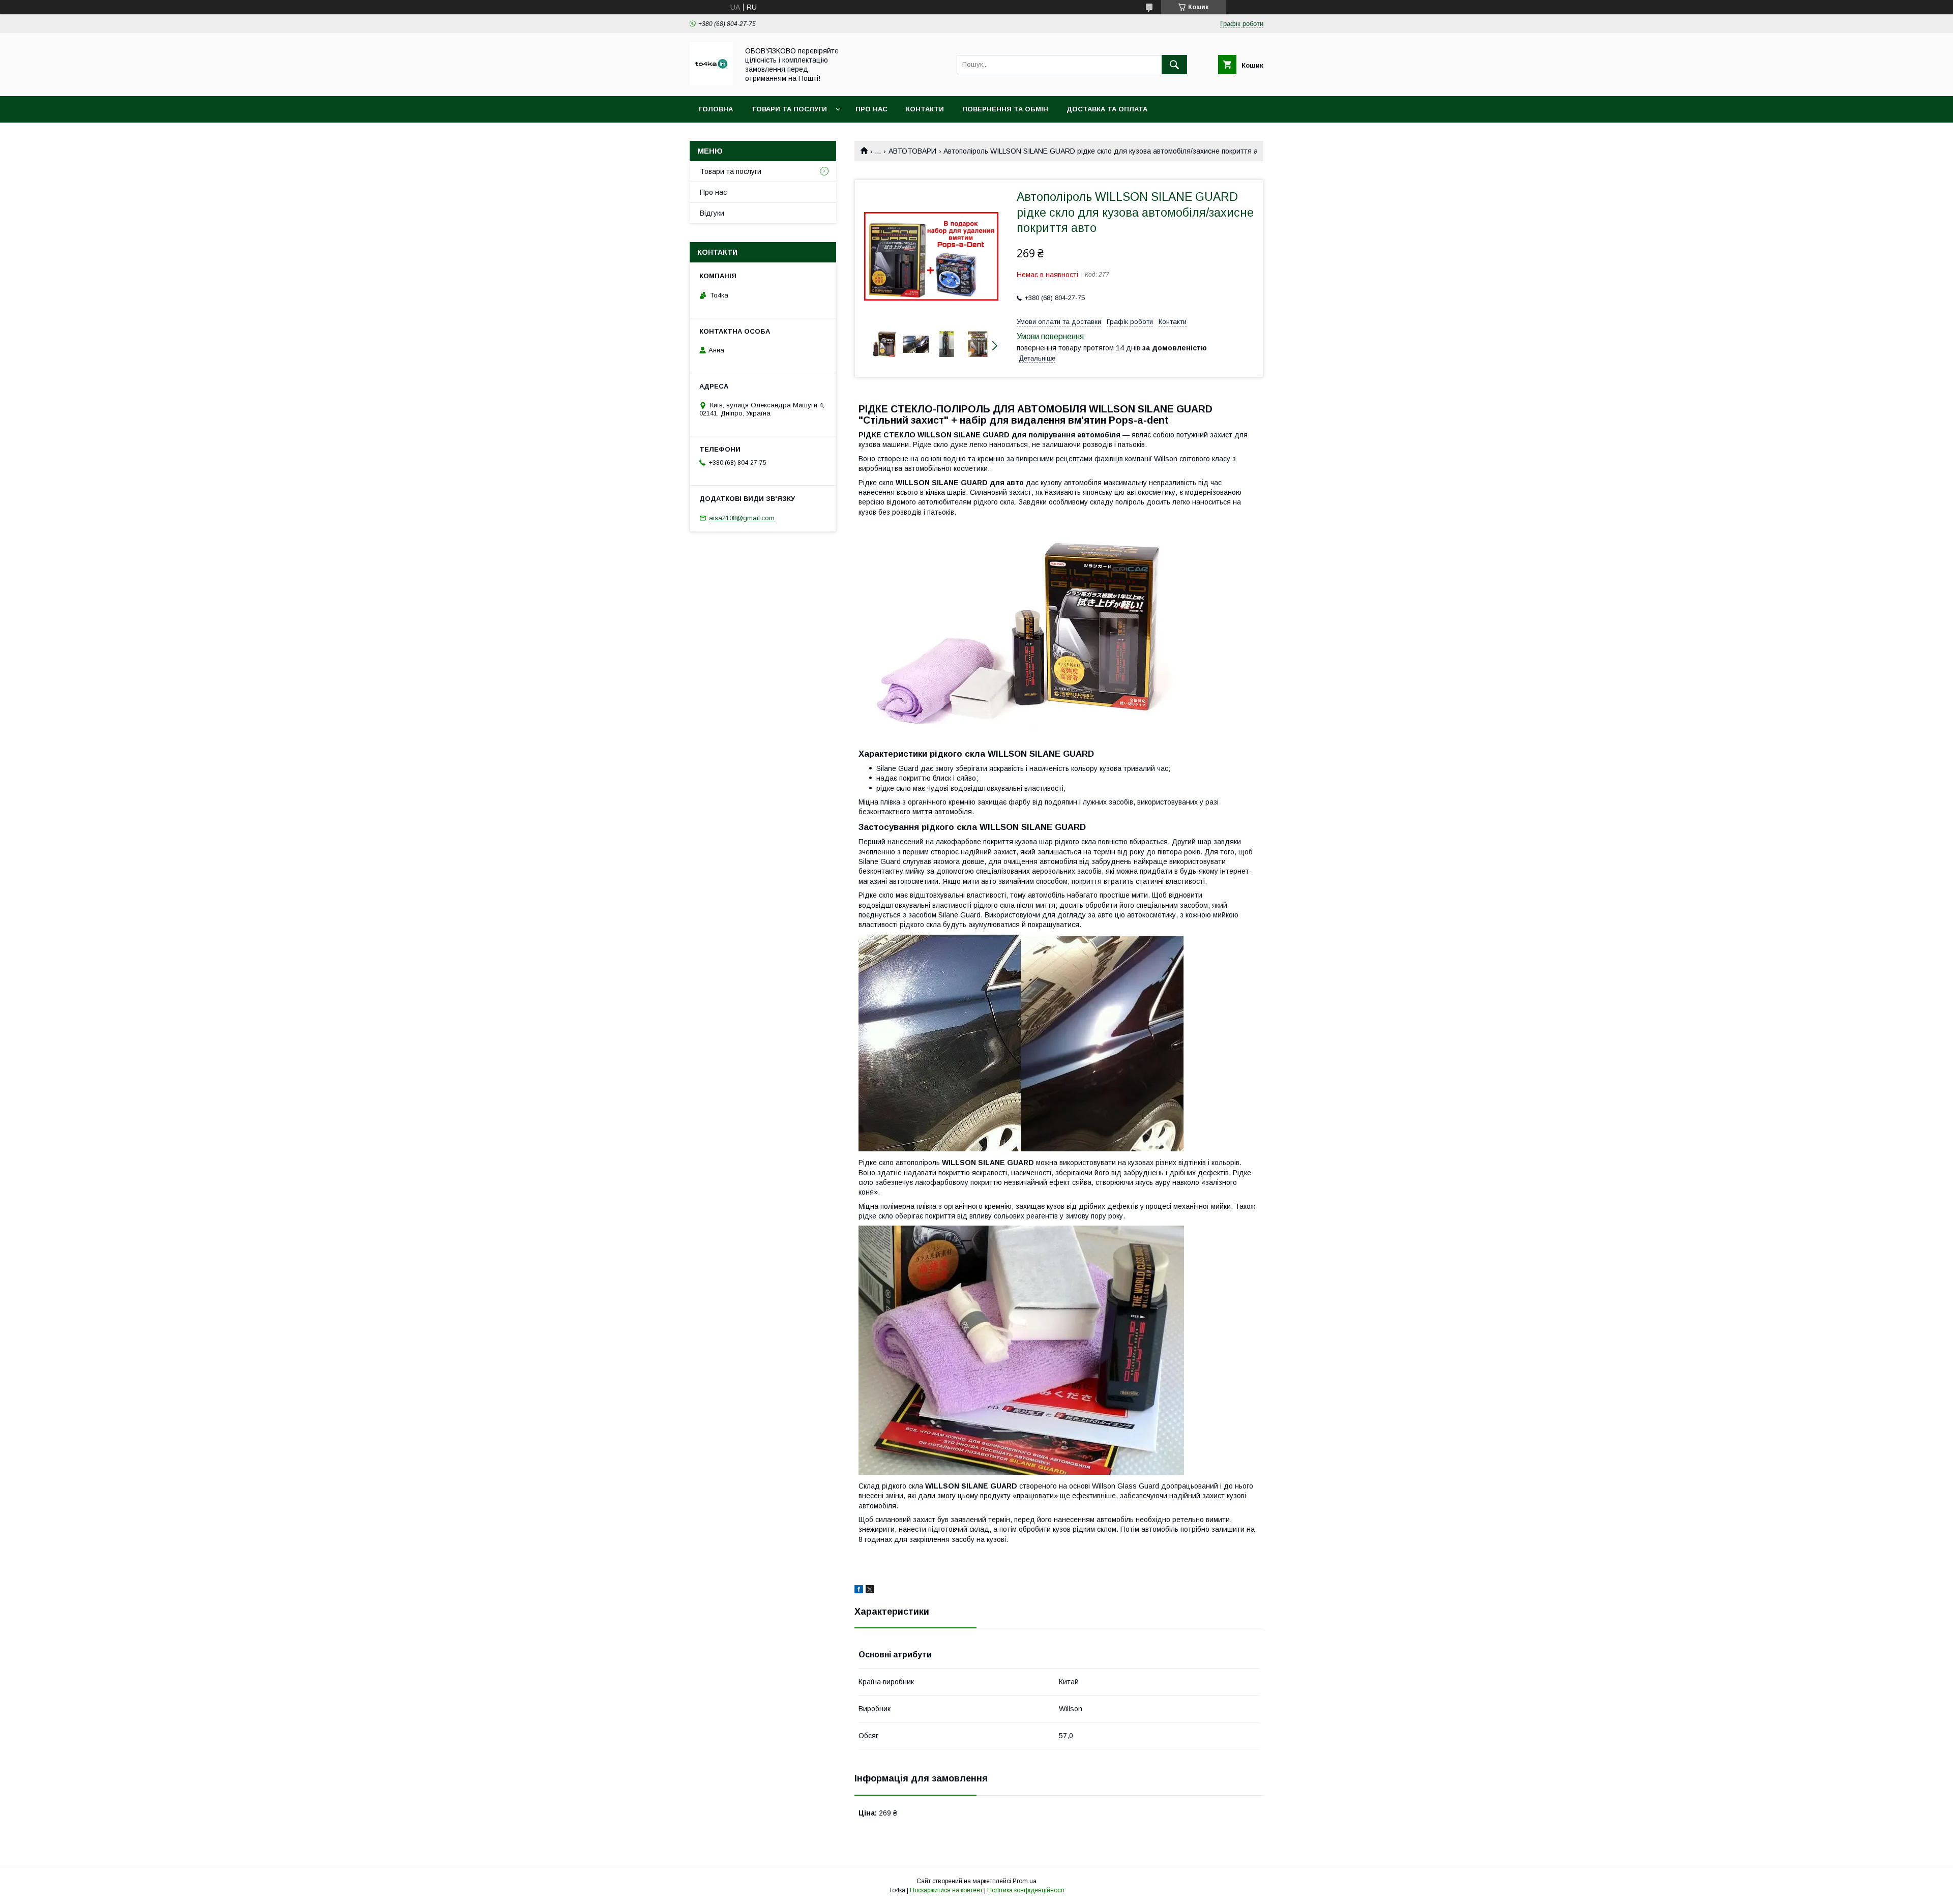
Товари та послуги (789, 109)
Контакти (925, 109)
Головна (716, 109)
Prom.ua (1025, 1881)
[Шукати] (1174, 65)
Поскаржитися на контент (946, 1890)
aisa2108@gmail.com (742, 518)
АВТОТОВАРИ (912, 151)
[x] (870, 1591)
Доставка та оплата (1107, 109)
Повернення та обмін (1005, 109)
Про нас (871, 109)
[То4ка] (711, 83)
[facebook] (859, 1591)
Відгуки (712, 213)
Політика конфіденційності (1026, 1890)
